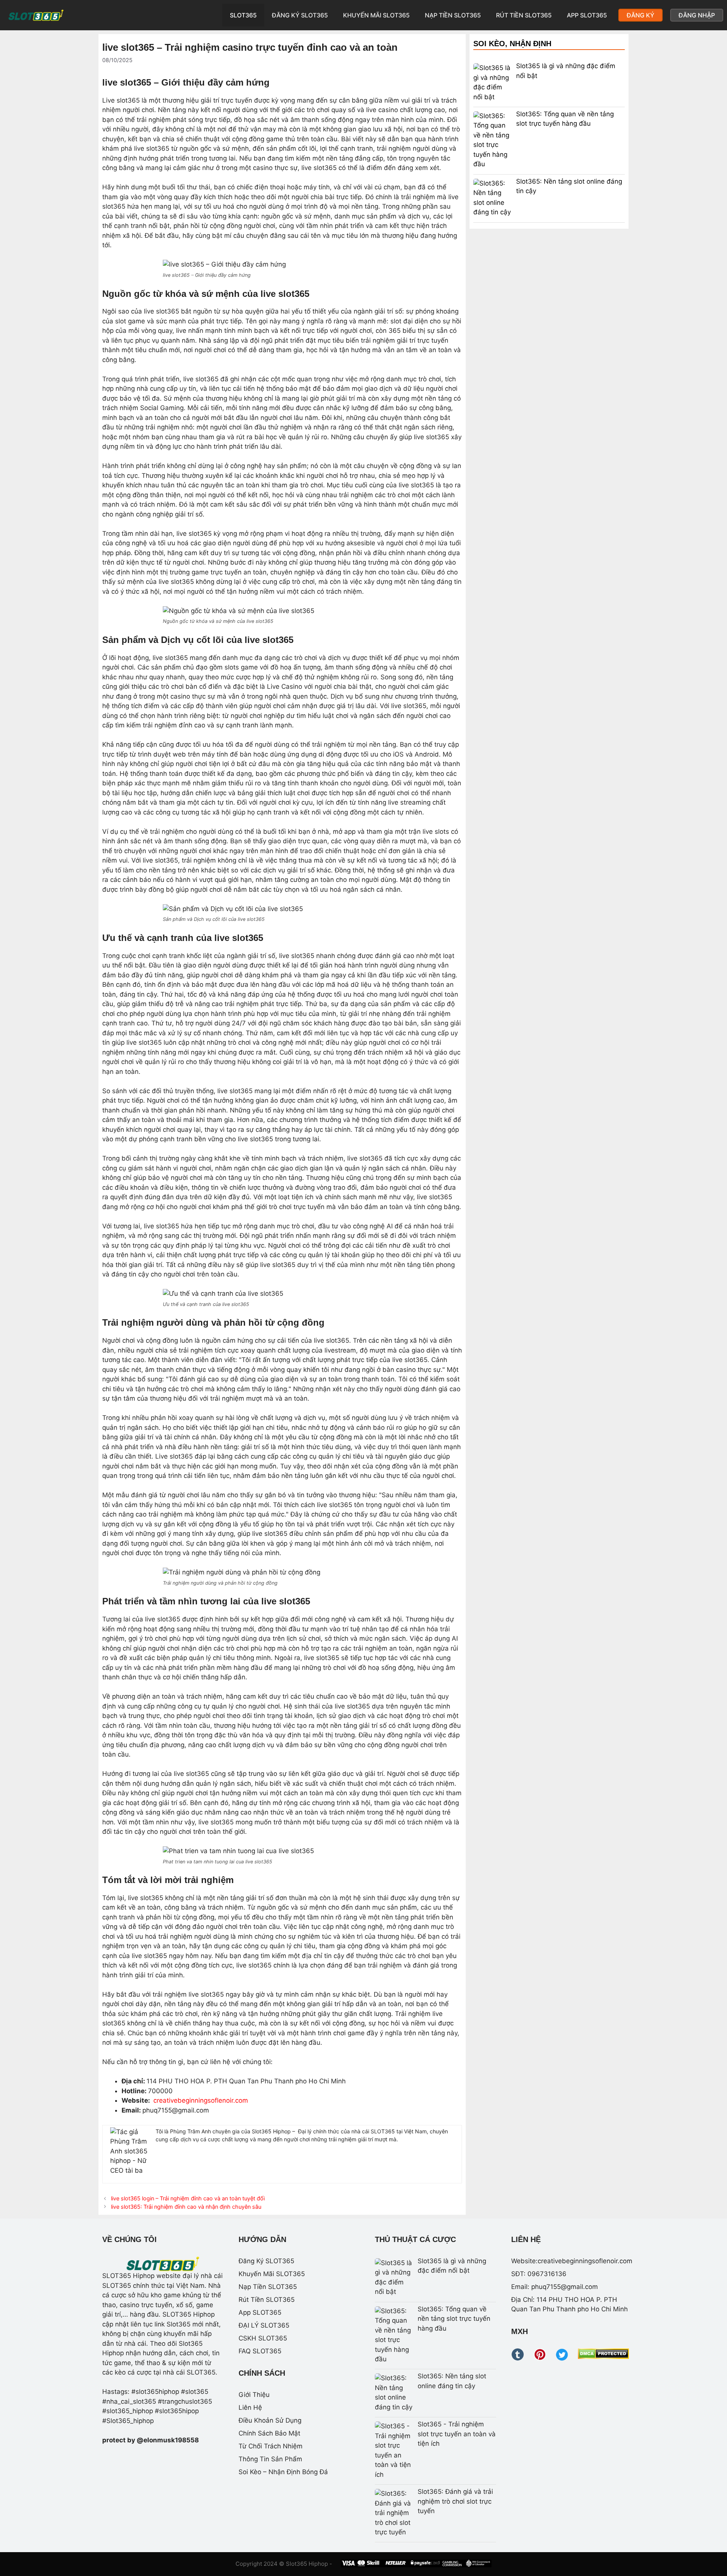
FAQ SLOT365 (260, 2351)
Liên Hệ (250, 2407)
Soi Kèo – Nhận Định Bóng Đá (283, 2472)
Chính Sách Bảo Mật (269, 2433)
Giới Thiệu (254, 2395)
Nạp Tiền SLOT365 (453, 15)
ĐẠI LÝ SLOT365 (264, 2325)
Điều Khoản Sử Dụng (270, 2420)
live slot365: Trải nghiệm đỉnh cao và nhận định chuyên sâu (186, 2207)
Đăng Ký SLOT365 (300, 15)
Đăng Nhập (697, 15)
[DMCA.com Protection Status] (603, 2357)
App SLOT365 (587, 15)
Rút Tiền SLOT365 (524, 15)
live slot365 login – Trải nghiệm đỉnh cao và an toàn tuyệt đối (188, 2198)
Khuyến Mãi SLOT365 (376, 15)
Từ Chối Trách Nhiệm (271, 2446)
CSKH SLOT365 (263, 2338)
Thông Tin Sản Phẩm (270, 2459)
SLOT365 (243, 15)
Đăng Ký (640, 15)
